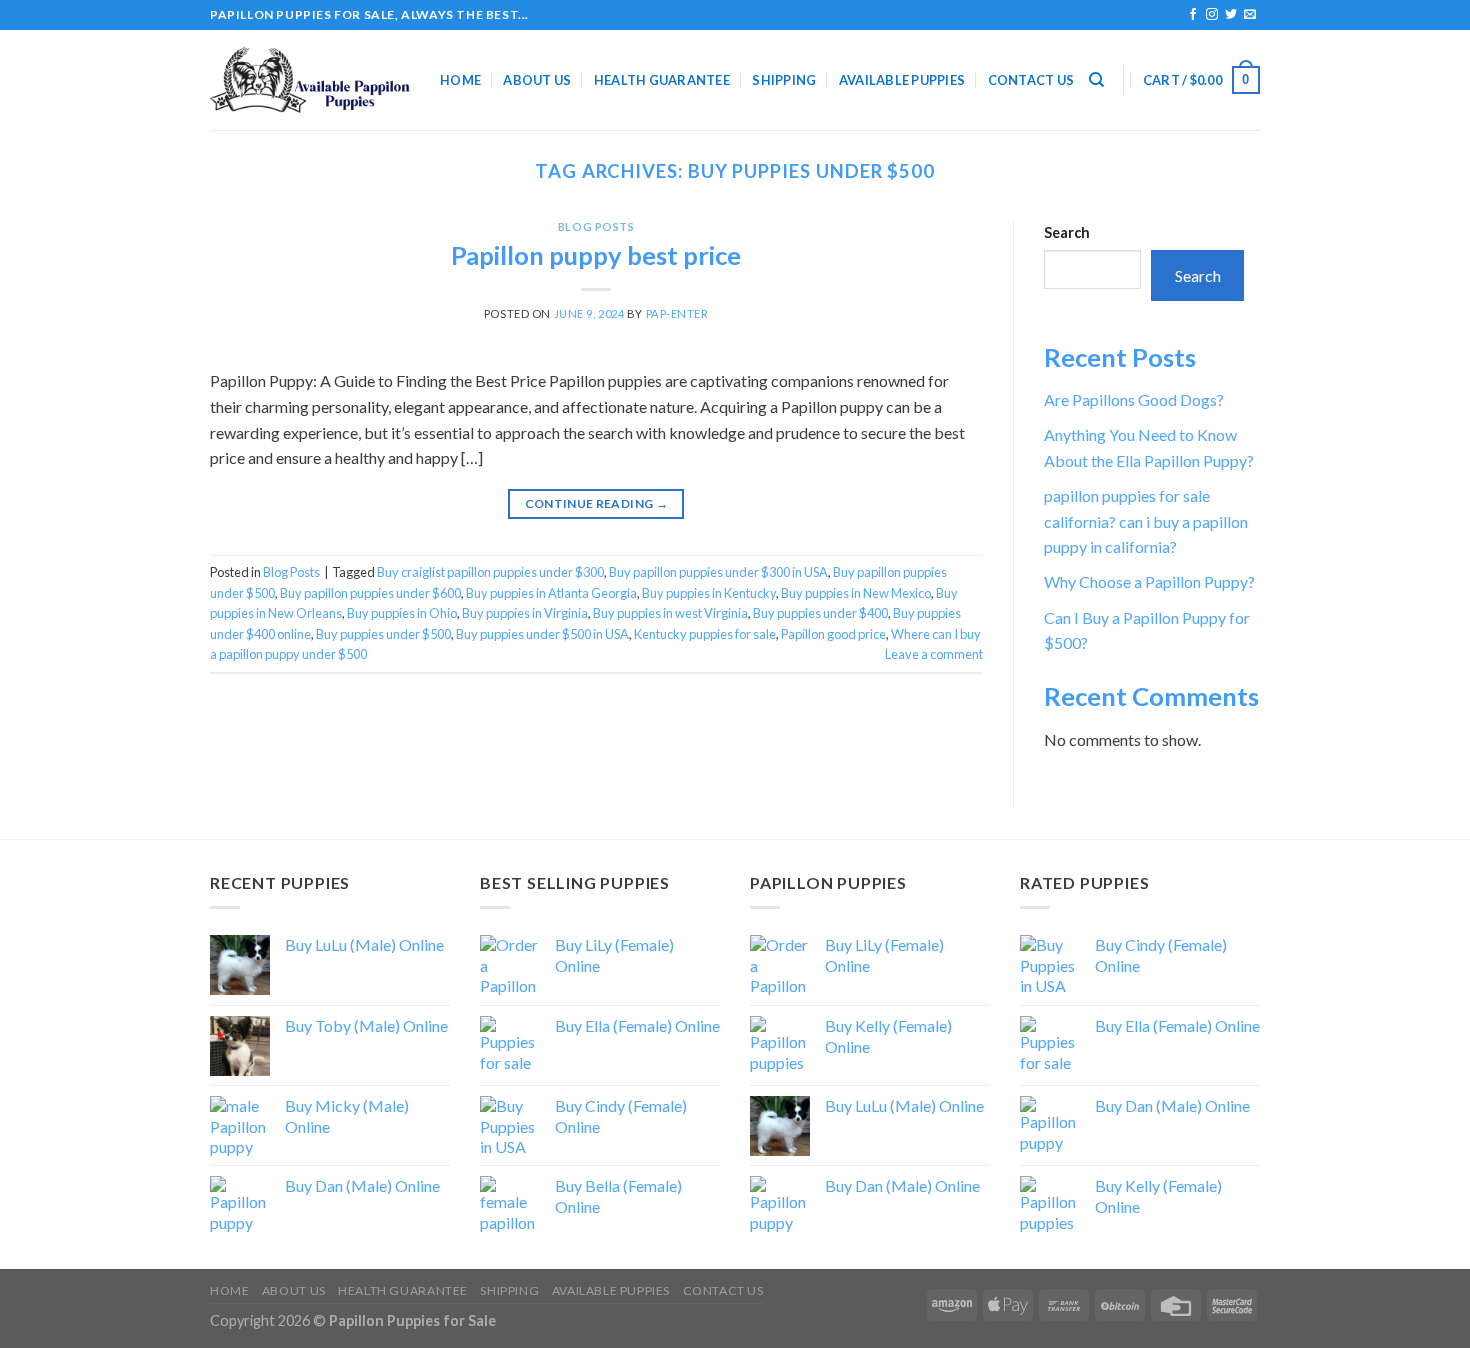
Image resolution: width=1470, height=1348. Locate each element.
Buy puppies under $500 (383, 634)
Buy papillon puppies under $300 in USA (718, 572)
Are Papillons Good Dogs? (1134, 399)
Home (460, 80)
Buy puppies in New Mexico (856, 593)
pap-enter (677, 313)
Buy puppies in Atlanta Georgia (551, 593)
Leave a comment (934, 654)
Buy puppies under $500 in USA (542, 634)
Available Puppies (902, 80)
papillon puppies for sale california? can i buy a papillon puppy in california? (1146, 521)
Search (1067, 232)
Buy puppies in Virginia (525, 613)
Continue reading (597, 503)
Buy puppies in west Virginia (670, 613)
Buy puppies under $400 (820, 613)
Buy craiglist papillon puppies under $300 (490, 572)
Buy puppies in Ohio (402, 613)
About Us (537, 80)
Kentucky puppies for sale (705, 634)
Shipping (784, 80)
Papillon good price (833, 634)
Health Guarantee (662, 80)
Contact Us (1031, 80)
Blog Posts (596, 226)
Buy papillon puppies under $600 (370, 593)
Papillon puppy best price (596, 255)
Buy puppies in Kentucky (709, 593)
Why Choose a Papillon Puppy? (1149, 581)
